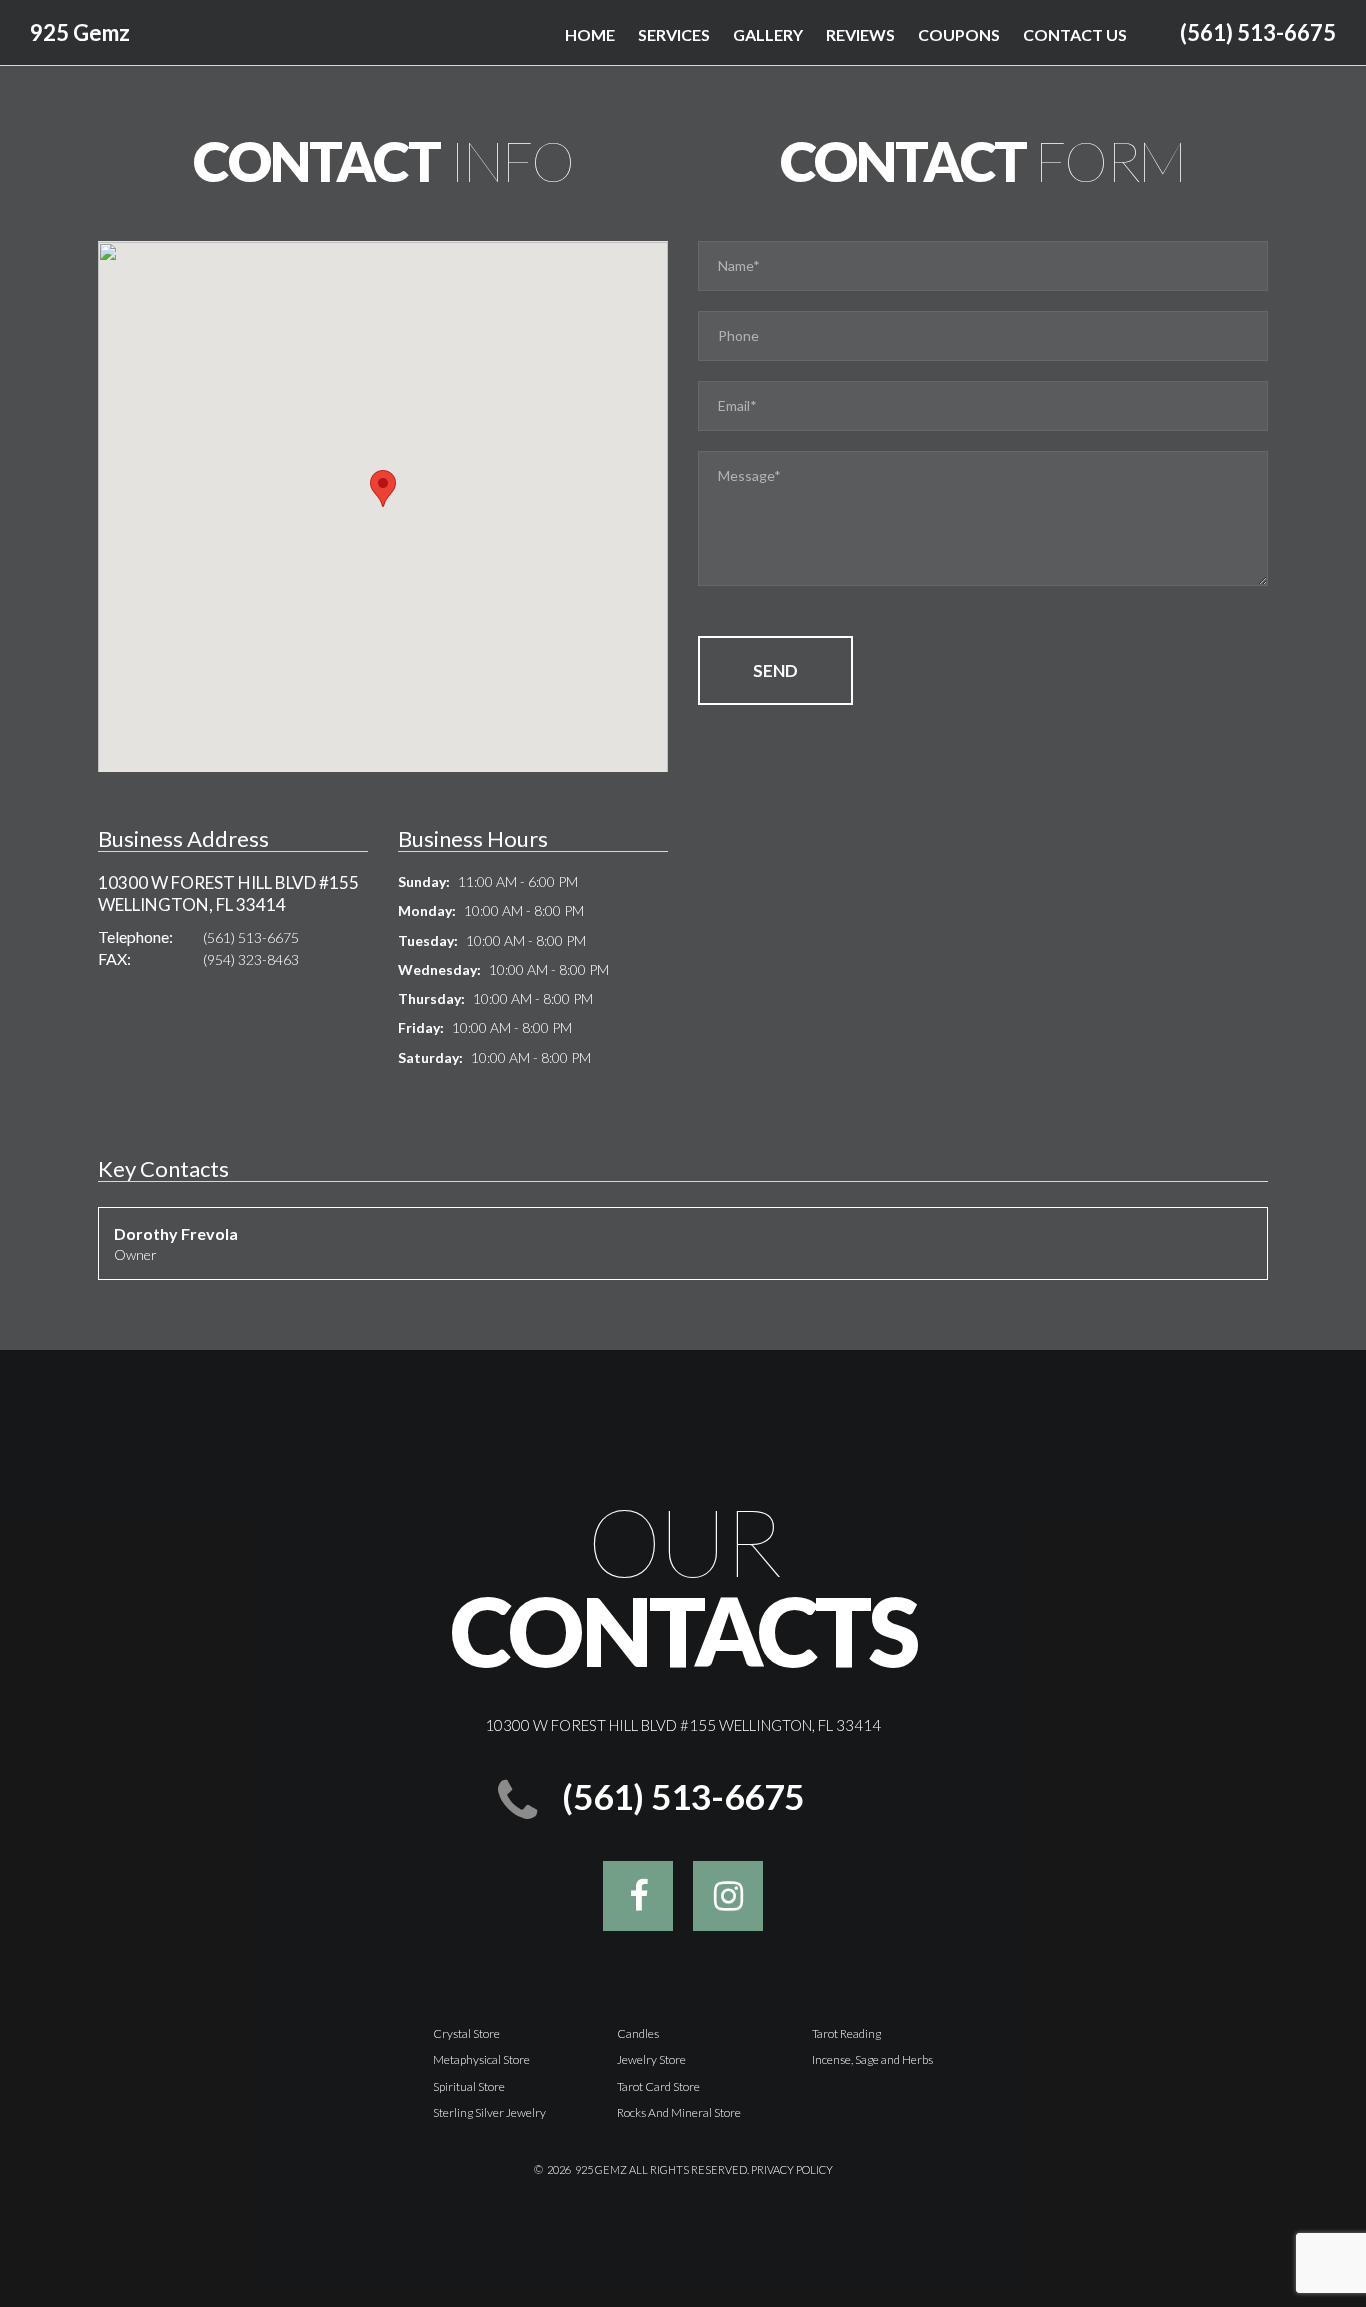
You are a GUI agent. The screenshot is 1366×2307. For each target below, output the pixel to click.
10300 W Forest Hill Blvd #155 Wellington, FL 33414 (683, 1725)
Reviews (860, 34)
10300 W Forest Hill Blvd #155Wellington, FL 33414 (228, 893)
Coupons (959, 34)
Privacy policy (792, 2169)
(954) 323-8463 (251, 959)
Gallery (768, 34)
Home (590, 34)
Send (775, 670)
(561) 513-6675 (1258, 32)
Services (674, 34)
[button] (383, 488)
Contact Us (1075, 34)
